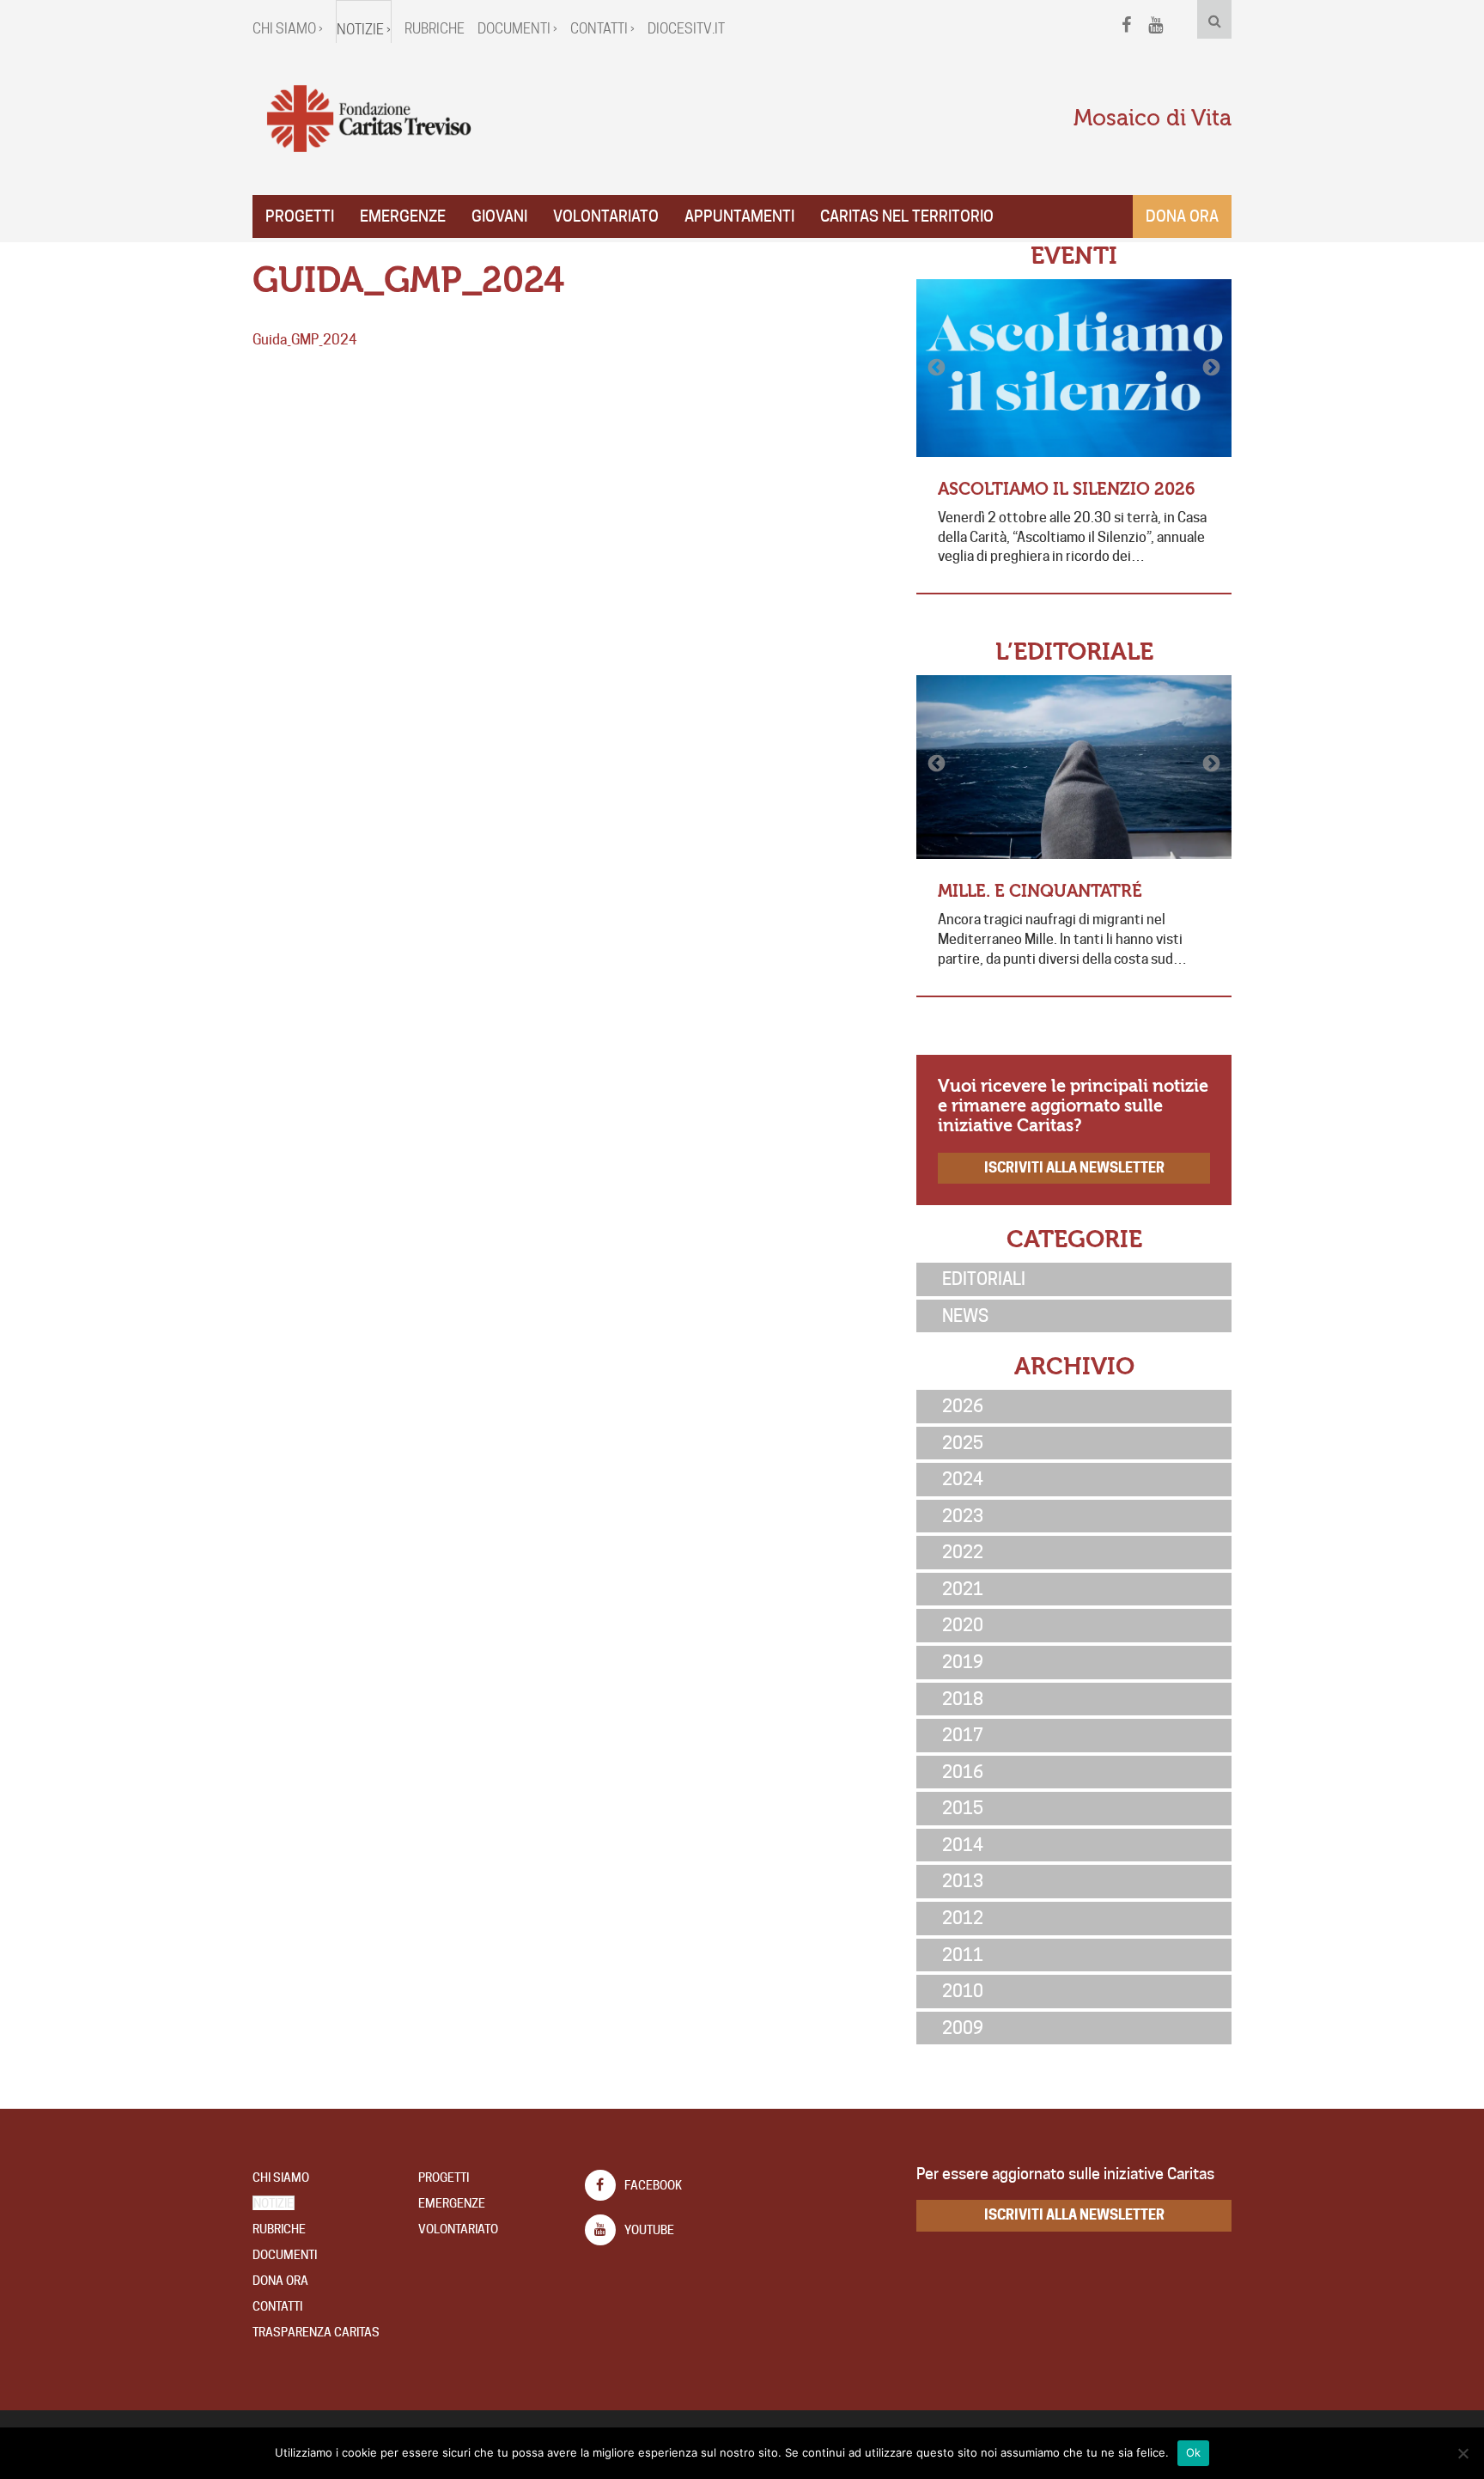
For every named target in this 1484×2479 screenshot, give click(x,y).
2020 (963, 1625)
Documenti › (517, 29)
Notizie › (364, 30)
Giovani (499, 216)
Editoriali (984, 1279)
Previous (938, 368)
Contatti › (602, 29)
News (965, 1316)
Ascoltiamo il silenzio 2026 (1067, 489)
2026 (963, 1406)
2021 (963, 1589)
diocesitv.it (686, 29)
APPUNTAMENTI (739, 216)
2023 (963, 1516)
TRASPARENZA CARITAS (316, 2332)
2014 (963, 1845)
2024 (963, 1479)
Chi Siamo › (288, 29)
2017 (963, 1735)
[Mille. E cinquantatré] (1074, 767)
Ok (1194, 2452)
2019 (963, 1662)
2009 (963, 2028)
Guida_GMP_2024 (305, 340)
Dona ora (1182, 216)
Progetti (300, 216)
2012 (963, 1918)
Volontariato (606, 216)
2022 (963, 1552)
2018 (963, 1699)
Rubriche (435, 29)
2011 (963, 1955)
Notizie (274, 2203)
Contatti (277, 2306)
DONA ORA (280, 2281)
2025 (963, 1443)
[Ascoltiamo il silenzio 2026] (1074, 368)
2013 (963, 1881)
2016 (963, 1772)
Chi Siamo (281, 2177)
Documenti (285, 2255)
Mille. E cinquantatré (1040, 891)
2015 (963, 1808)
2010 (963, 1991)
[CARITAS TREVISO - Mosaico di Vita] (368, 119)
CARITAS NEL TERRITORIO (907, 216)
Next (1210, 368)
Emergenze (403, 216)
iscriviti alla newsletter (1074, 1168)
